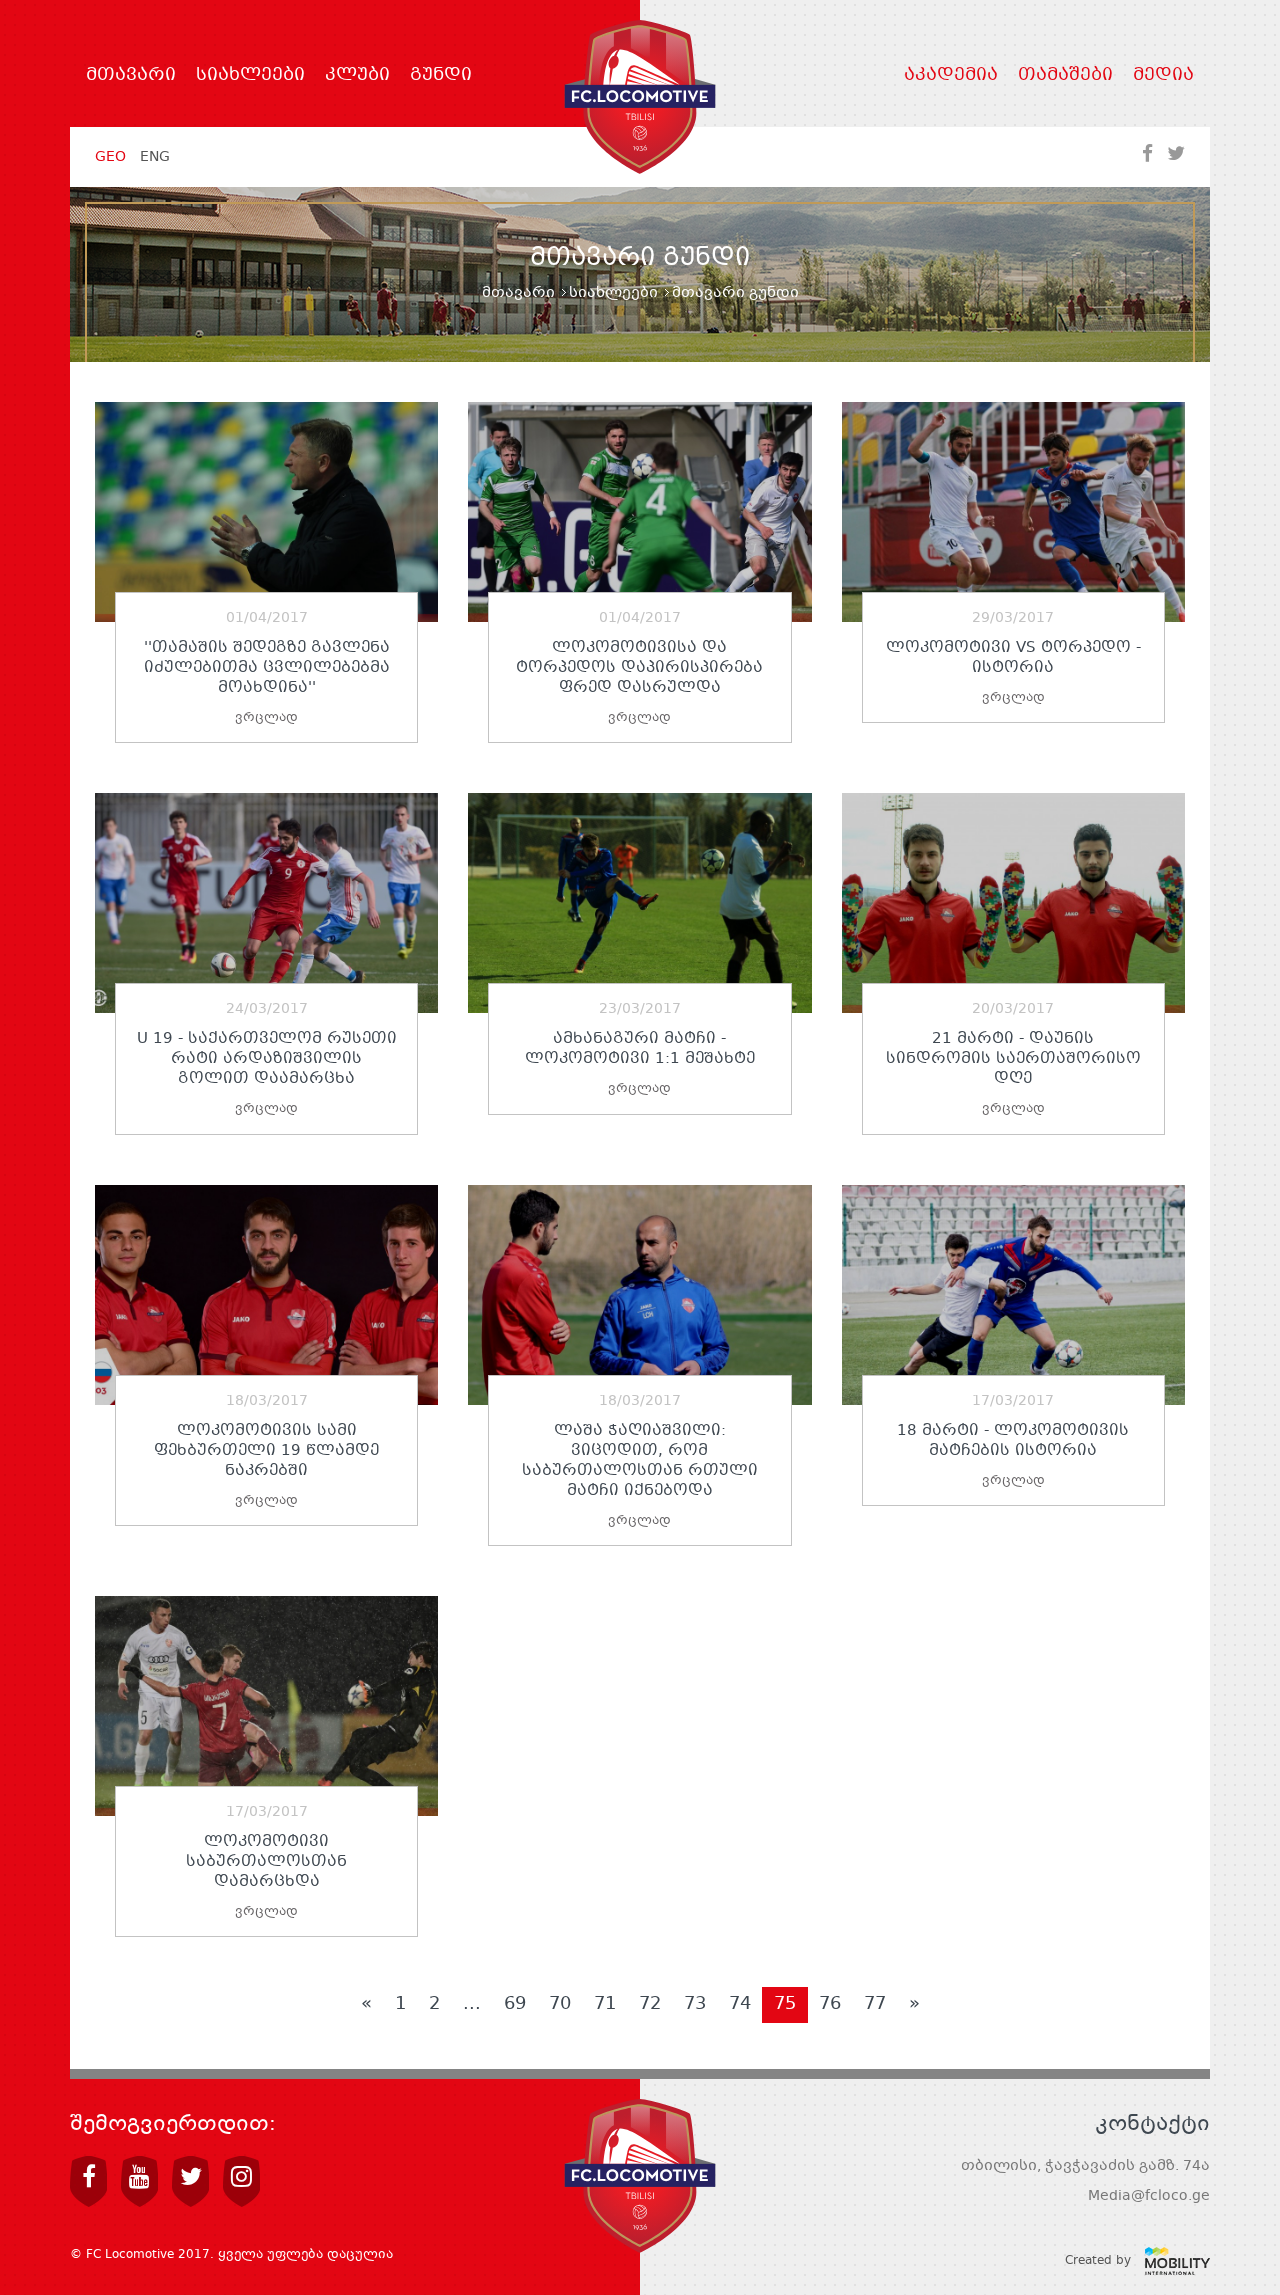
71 (605, 2004)
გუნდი (441, 76)
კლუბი (357, 76)
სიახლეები (250, 76)
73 (695, 2004)
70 (560, 2004)
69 (515, 2004)
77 (875, 2004)
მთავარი (131, 76)
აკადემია (951, 76)
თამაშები (1065, 76)
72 (650, 2004)
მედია (1163, 76)
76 (830, 2004)
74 (740, 2004)
